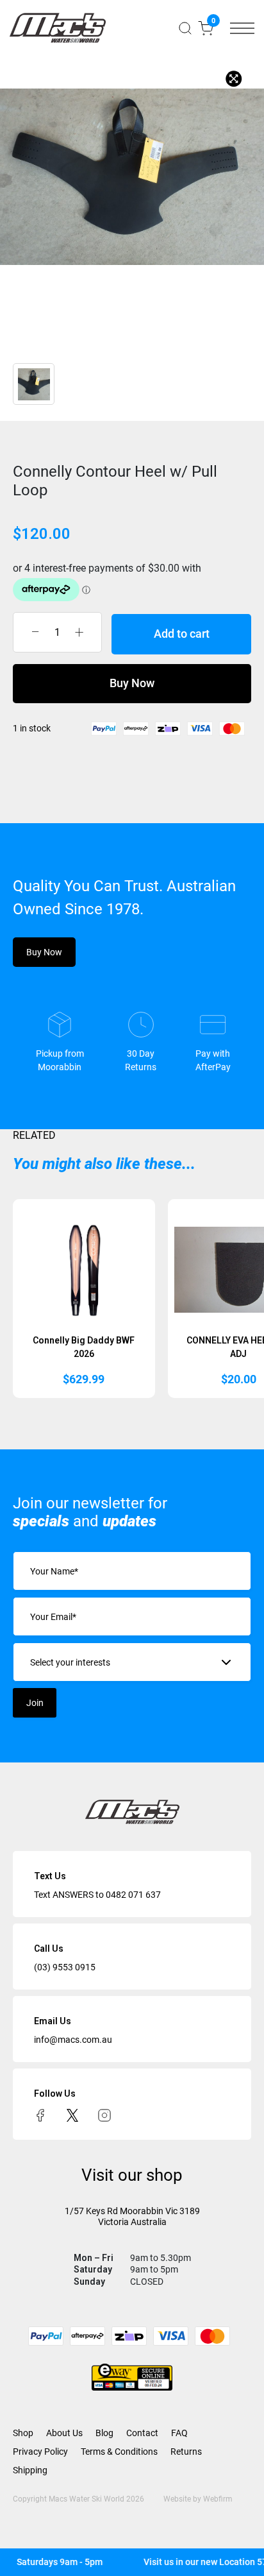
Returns (186, 2452)
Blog (104, 2433)
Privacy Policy (40, 2452)
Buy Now (132, 683)
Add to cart (182, 634)
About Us (64, 2433)
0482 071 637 (133, 1895)
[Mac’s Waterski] (58, 28)
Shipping (30, 2470)
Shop (23, 2433)
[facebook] (40, 2115)
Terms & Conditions (119, 2452)
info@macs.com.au (73, 2040)
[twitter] (72, 2115)
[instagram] (104, 2115)
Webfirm (218, 2499)
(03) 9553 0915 (65, 1967)
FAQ (179, 2433)
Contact (142, 2433)
